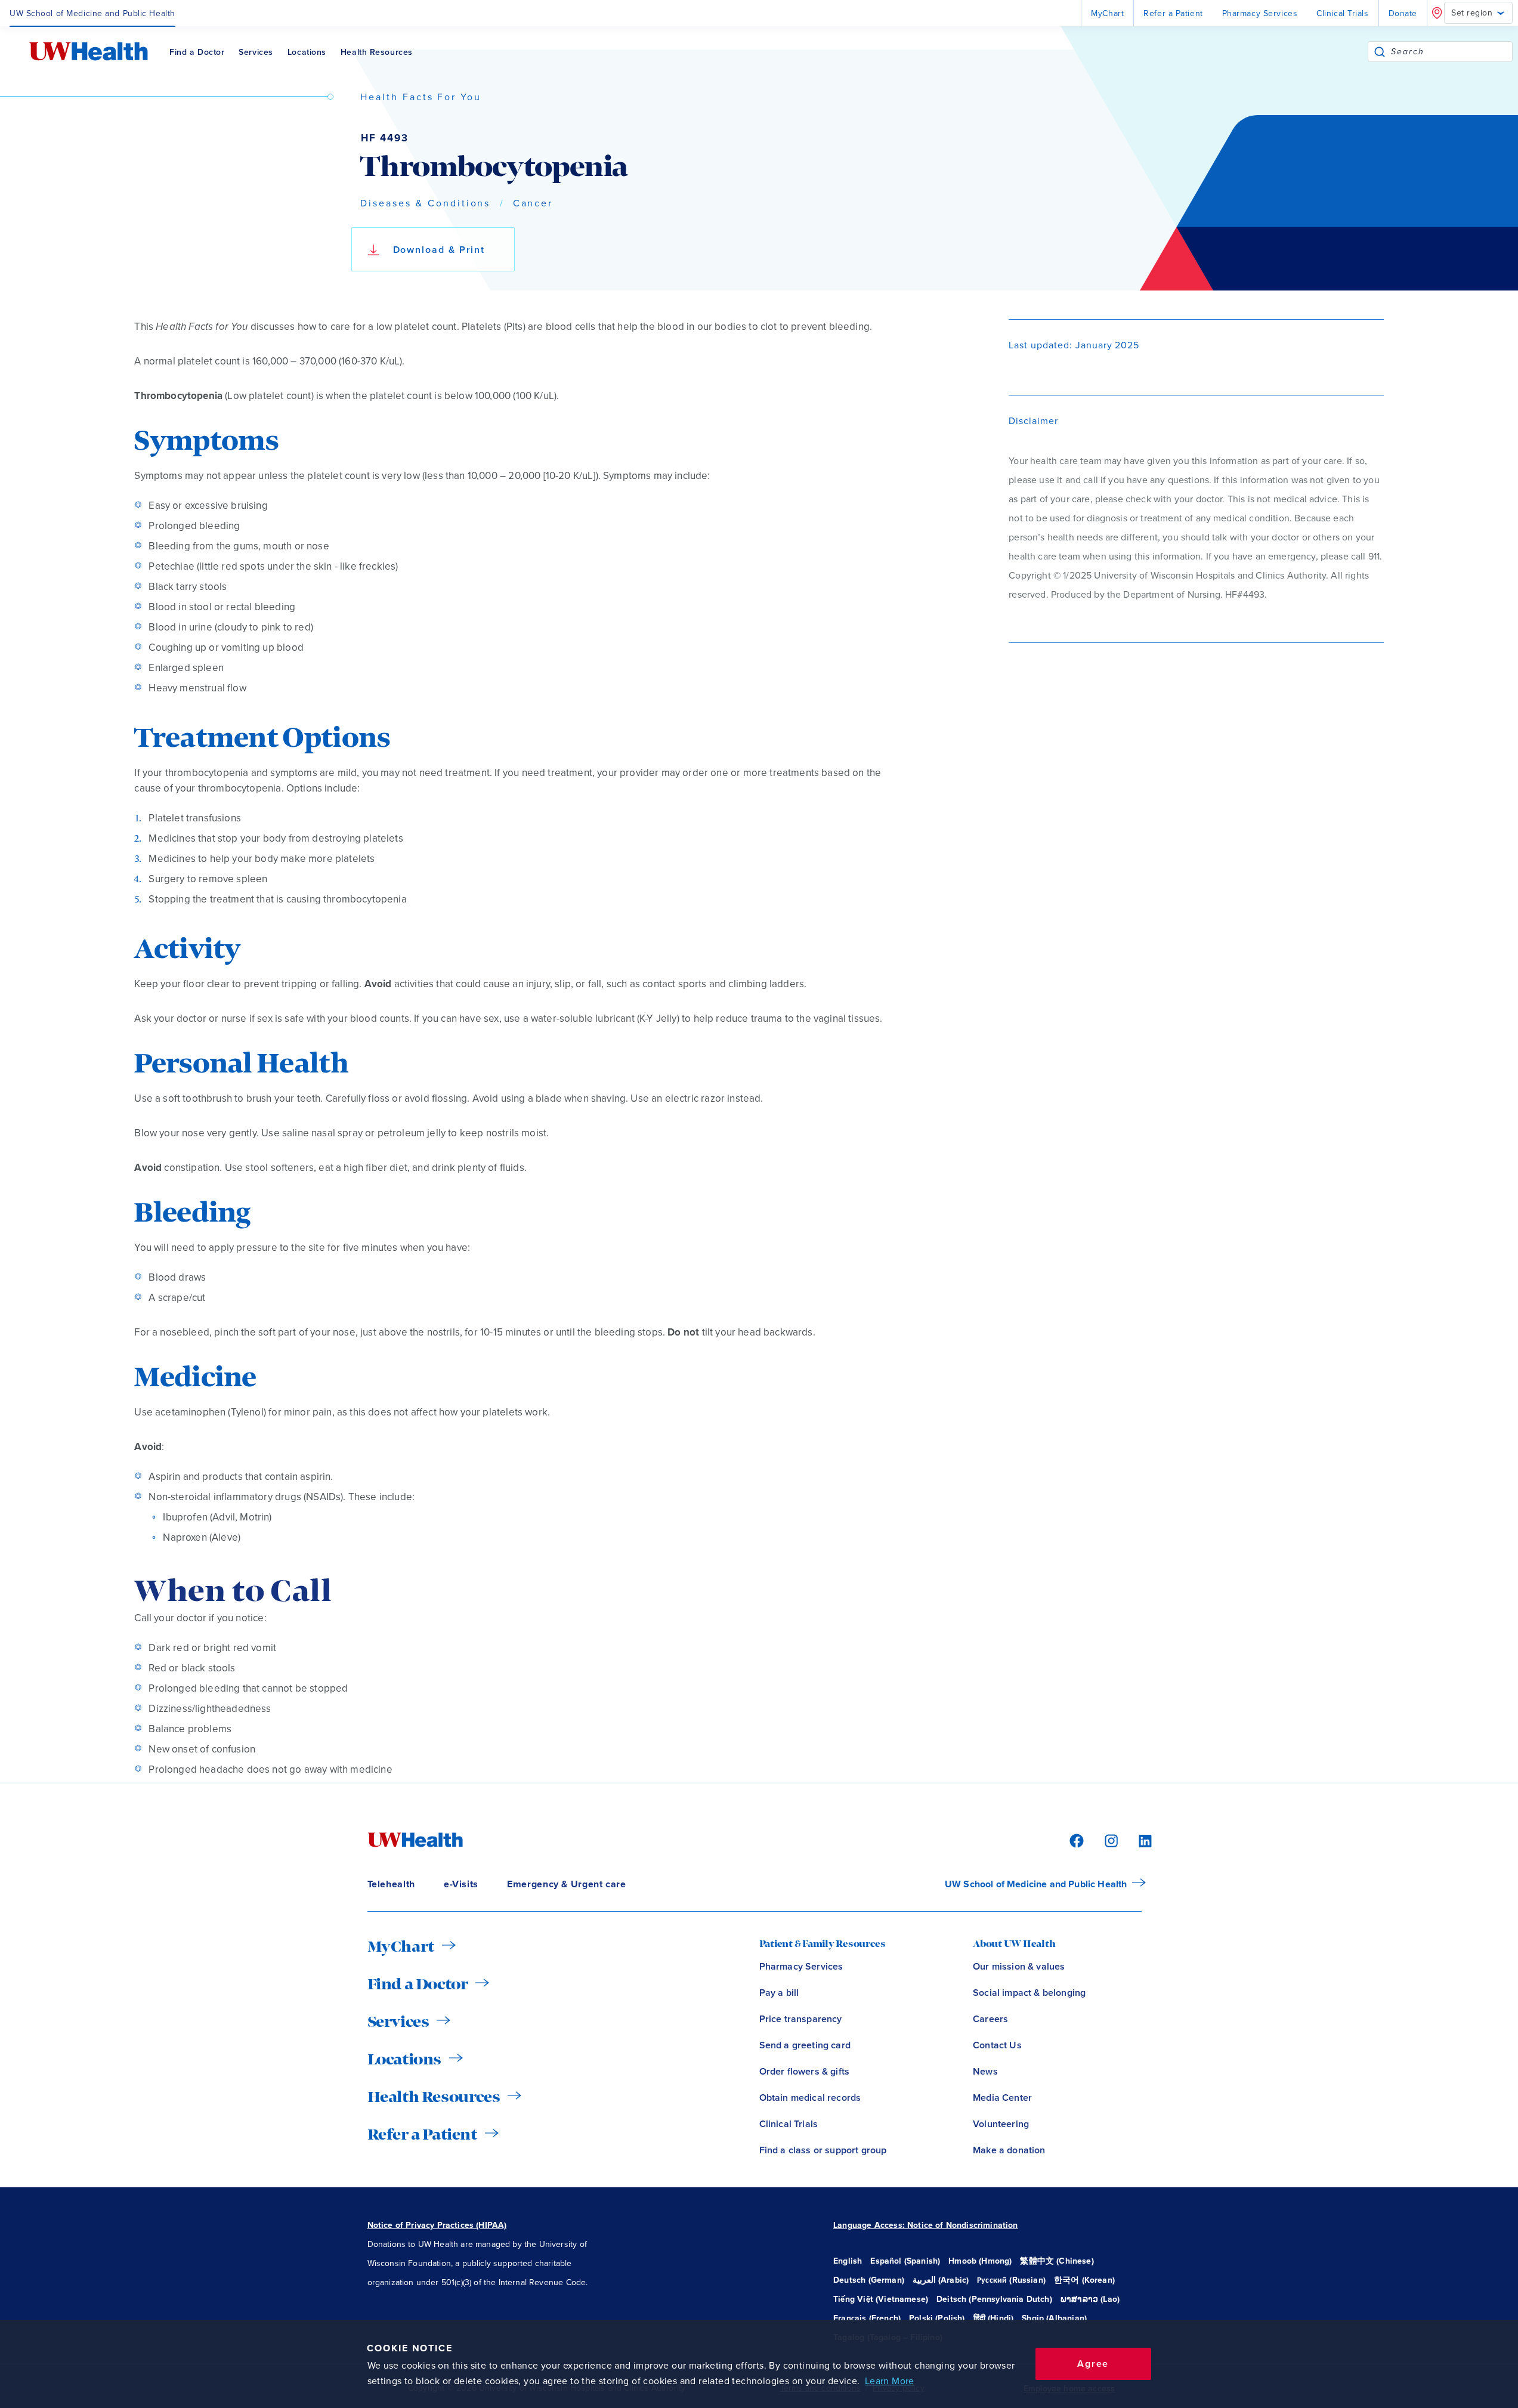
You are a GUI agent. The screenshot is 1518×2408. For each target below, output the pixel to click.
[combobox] (1451, 52)
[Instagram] (1109, 1840)
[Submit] (1380, 52)
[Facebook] (1075, 1840)
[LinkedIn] (1139, 1840)
